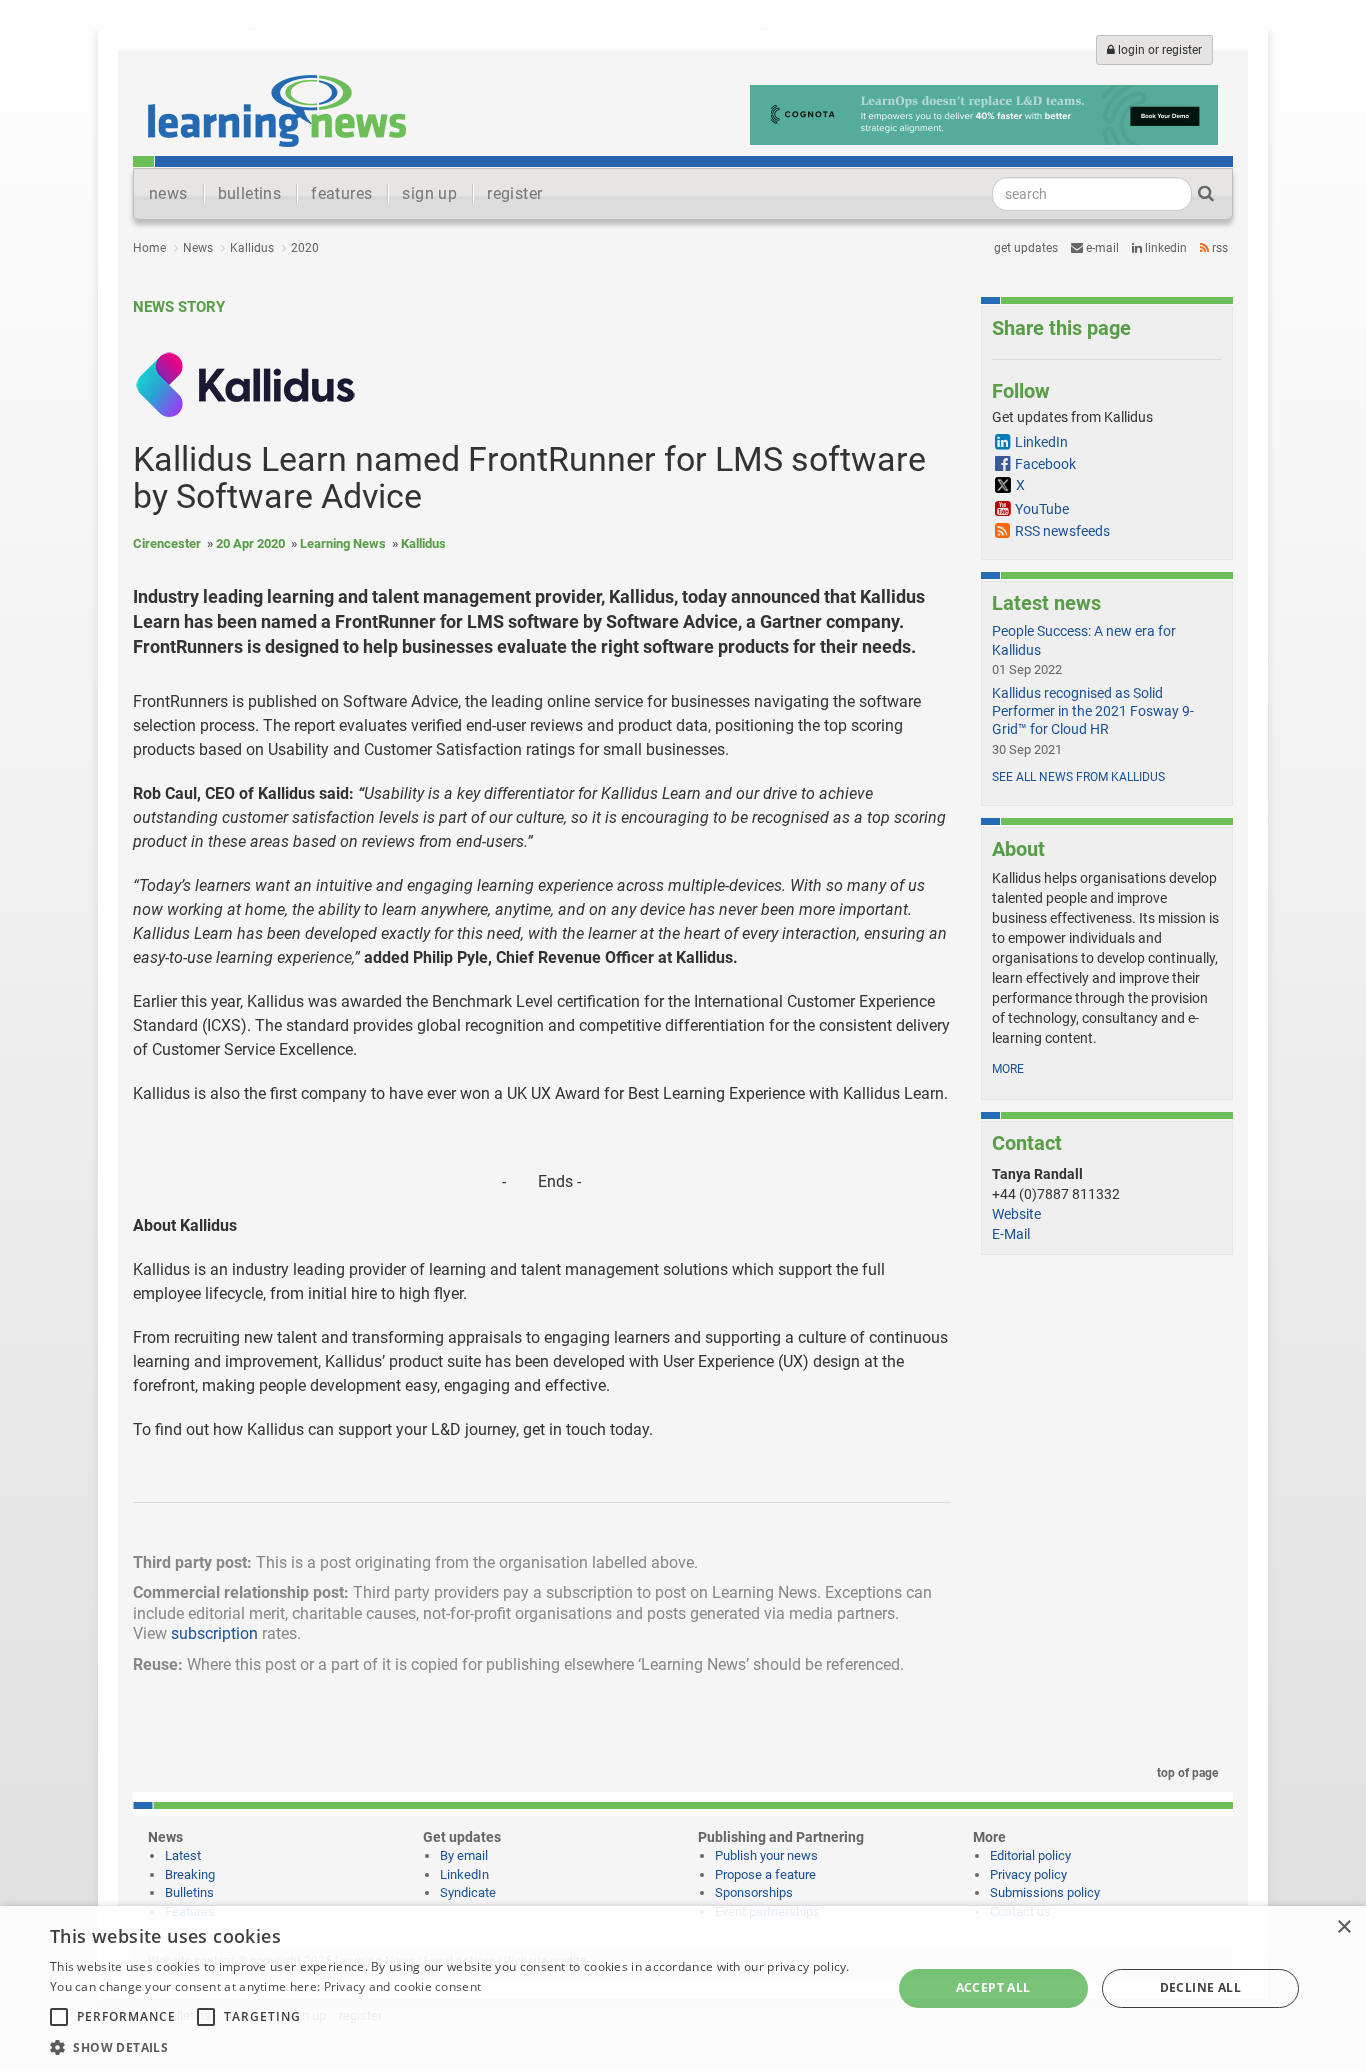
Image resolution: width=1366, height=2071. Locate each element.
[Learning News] (277, 110)
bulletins (250, 193)
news (168, 193)
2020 (305, 248)
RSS (1218, 248)
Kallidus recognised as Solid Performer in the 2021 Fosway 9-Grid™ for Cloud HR (1093, 711)
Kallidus (252, 248)
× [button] (1343, 1927)
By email (464, 1855)
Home (149, 248)
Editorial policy (1030, 1855)
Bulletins (189, 1892)
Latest (183, 1855)
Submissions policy (1045, 1892)
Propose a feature (765, 1874)
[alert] (683, 1988)
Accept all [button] (993, 1987)
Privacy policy (1028, 1874)
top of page (1186, 1773)
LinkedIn (1164, 248)
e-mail (1101, 248)
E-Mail (1011, 1234)
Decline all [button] (1200, 1987)
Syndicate (468, 1892)
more (1008, 1069)
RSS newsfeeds (1062, 531)
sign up (429, 193)
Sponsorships (754, 1892)
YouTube (1042, 509)
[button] (458, 2046)
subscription (214, 1633)
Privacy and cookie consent (403, 1986)
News (198, 248)
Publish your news (766, 1855)
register (514, 193)
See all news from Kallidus (1078, 777)
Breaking (190, 1874)
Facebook (1045, 464)
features (341, 193)
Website (1016, 1214)
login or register (1158, 50)
